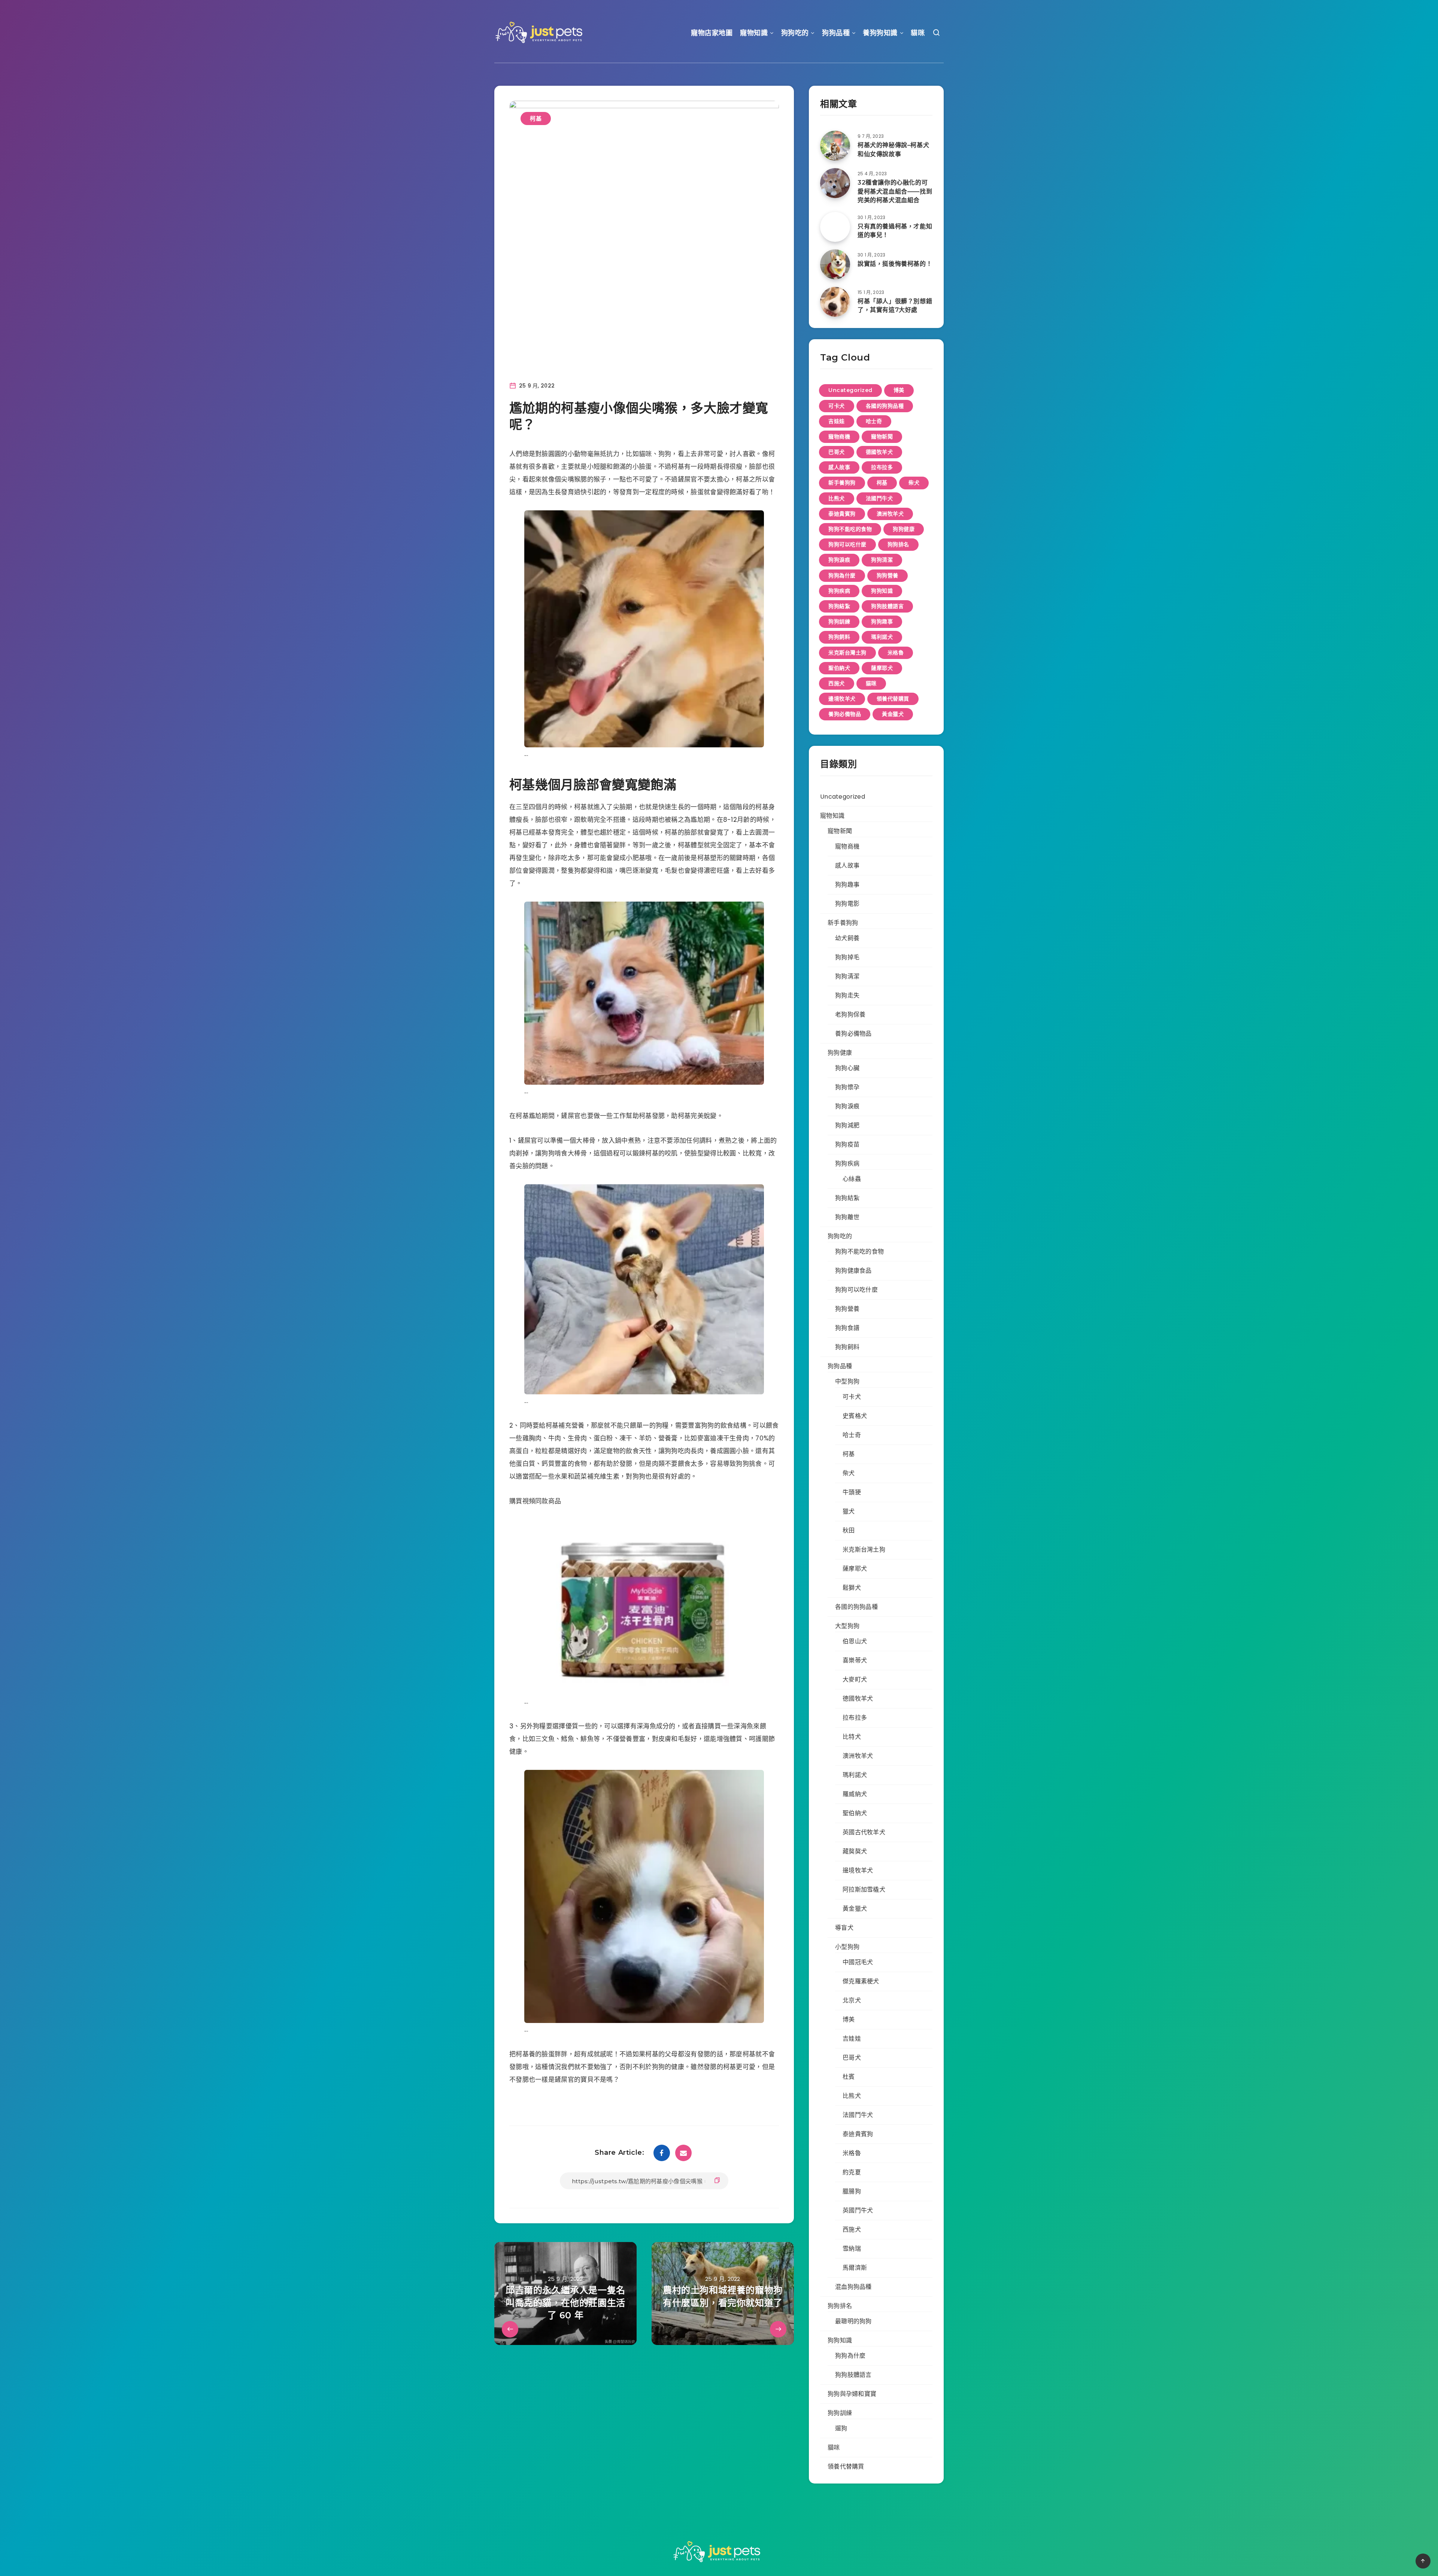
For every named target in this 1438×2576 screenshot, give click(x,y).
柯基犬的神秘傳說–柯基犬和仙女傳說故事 (893, 149)
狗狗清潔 (882, 560)
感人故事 (839, 467)
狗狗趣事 (882, 622)
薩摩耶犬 (882, 668)
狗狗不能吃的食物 (850, 529)
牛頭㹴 (852, 1492)
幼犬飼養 (847, 938)
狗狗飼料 (839, 637)
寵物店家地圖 (712, 33)
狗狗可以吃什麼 (847, 544)
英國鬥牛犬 (858, 2210)
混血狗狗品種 (853, 2287)
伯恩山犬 (855, 1641)
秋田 (849, 1530)
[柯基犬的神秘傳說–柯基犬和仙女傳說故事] (835, 146)
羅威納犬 (855, 1794)
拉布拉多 (882, 467)
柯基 (536, 119)
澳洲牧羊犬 (890, 514)
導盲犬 (844, 1928)
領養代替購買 (893, 699)
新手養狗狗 (842, 483)
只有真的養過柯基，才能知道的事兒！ (895, 231)
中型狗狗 (847, 1381)
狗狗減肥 (847, 1125)
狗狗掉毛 (847, 957)
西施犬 (837, 683)
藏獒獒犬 (855, 1851)
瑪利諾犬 (882, 637)
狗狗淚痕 (839, 560)
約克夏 (852, 2172)
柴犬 (914, 483)
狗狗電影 (847, 904)
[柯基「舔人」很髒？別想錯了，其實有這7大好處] (835, 302)
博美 (899, 390)
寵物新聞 (882, 437)
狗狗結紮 (839, 606)
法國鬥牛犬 (879, 498)
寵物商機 (839, 437)
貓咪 (918, 33)
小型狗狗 (847, 1947)
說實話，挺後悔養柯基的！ (895, 264)
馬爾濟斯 (855, 2268)
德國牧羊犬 (879, 452)
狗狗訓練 (839, 622)
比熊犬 (837, 498)
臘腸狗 (852, 2191)
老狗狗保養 (850, 1014)
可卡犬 (837, 406)
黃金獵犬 (893, 714)
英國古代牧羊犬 (864, 1832)
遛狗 (841, 2428)
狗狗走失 (847, 995)
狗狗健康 (904, 529)
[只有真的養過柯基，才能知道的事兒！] (835, 227)
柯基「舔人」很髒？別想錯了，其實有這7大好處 (895, 306)
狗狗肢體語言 (887, 606)
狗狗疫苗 (847, 1144)
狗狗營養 (888, 575)
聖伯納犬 (839, 668)
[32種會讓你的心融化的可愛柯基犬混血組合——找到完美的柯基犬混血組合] (835, 183)
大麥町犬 (855, 1679)
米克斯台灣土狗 (847, 653)
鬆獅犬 (852, 1588)
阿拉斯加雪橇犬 (864, 1890)
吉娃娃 (837, 421)
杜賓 (849, 2077)
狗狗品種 (836, 33)
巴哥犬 (837, 452)
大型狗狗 (847, 1626)
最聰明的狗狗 (853, 2321)
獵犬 (849, 1511)
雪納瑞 (852, 2249)
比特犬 (852, 1737)
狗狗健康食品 (853, 1271)
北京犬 (852, 2000)
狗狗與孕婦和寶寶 (852, 2394)
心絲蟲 (852, 1179)
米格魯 (896, 653)
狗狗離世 (847, 1217)
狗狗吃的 (795, 33)
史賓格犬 (855, 1416)
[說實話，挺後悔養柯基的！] (835, 264)
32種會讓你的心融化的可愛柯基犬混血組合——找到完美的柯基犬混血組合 (895, 191)
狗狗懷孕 (847, 1087)
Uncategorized (850, 390)
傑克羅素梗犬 (861, 1981)
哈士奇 (874, 421)
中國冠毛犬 (858, 1962)
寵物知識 (754, 33)
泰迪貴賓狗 (842, 514)
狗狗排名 (898, 544)
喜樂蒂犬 (855, 1660)
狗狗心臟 (847, 1068)
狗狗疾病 (839, 591)
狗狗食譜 (847, 1328)
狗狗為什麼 (842, 575)
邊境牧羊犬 (842, 699)
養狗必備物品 (845, 714)
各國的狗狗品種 (885, 406)
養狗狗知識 (880, 33)
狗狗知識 (882, 591)
